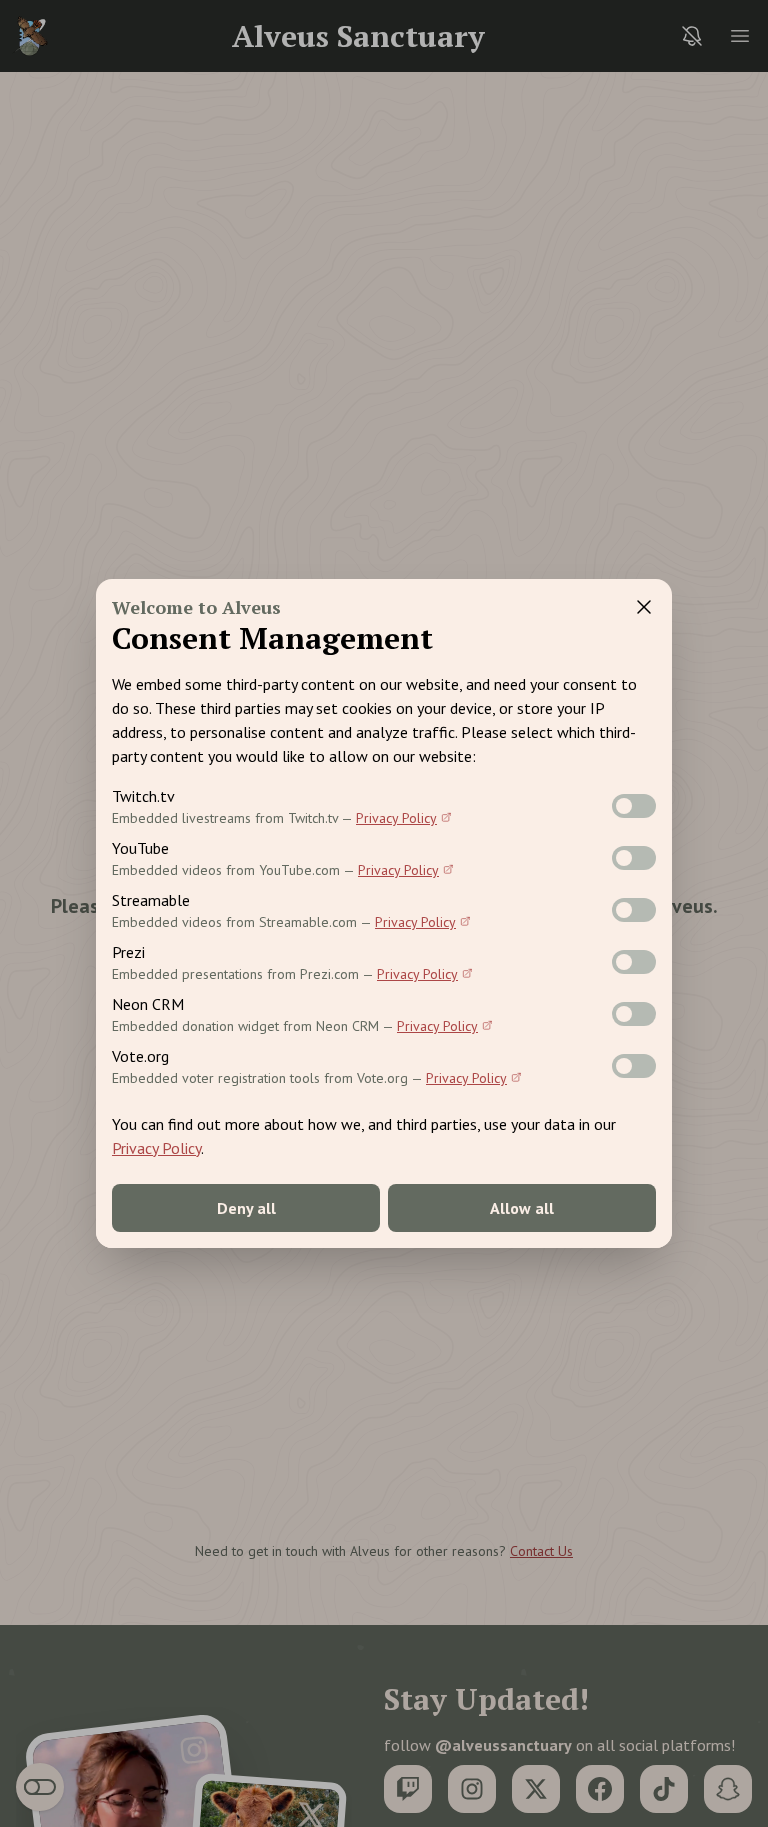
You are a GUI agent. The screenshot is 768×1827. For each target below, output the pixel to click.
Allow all (522, 1208)
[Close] (644, 607)
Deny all (246, 1208)
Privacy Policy (396, 818)
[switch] (634, 806)
